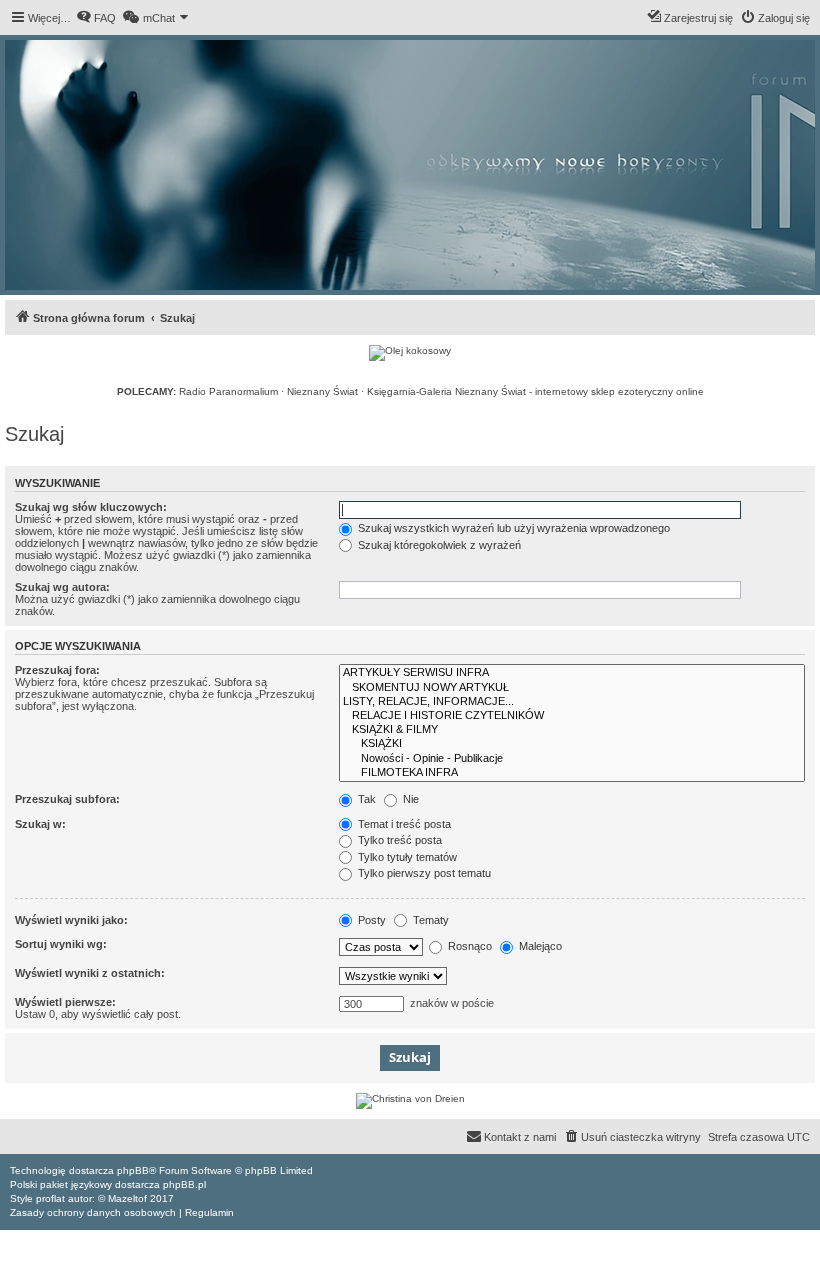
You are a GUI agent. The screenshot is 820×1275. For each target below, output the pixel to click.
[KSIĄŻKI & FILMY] (572, 730)
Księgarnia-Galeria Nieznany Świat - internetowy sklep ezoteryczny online (535, 391)
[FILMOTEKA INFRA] (572, 773)
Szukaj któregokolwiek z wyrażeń (438, 545)
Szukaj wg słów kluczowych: (91, 507)
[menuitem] (96, 18)
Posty (370, 920)
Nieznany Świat (322, 391)
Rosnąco (468, 946)
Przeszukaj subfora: (67, 799)
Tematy (429, 920)
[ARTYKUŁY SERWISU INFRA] (572, 673)
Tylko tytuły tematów (406, 857)
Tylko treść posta (398, 840)
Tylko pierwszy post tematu (423, 873)
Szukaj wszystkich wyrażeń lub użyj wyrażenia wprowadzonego (512, 528)
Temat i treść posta (403, 824)
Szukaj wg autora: (62, 587)
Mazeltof (127, 1198)
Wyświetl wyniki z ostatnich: (90, 973)
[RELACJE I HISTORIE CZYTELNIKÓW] (572, 716)
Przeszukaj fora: (57, 670)
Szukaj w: (40, 824)
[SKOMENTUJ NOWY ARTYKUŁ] (572, 688)
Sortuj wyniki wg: (61, 944)
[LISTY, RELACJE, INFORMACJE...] (572, 702)
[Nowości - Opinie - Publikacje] (572, 759)
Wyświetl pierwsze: (65, 1002)
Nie (409, 799)
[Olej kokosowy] (410, 353)
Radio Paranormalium (228, 391)
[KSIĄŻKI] (572, 744)
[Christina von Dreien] (410, 1101)
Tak (365, 799)
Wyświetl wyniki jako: (71, 920)
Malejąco (539, 946)
